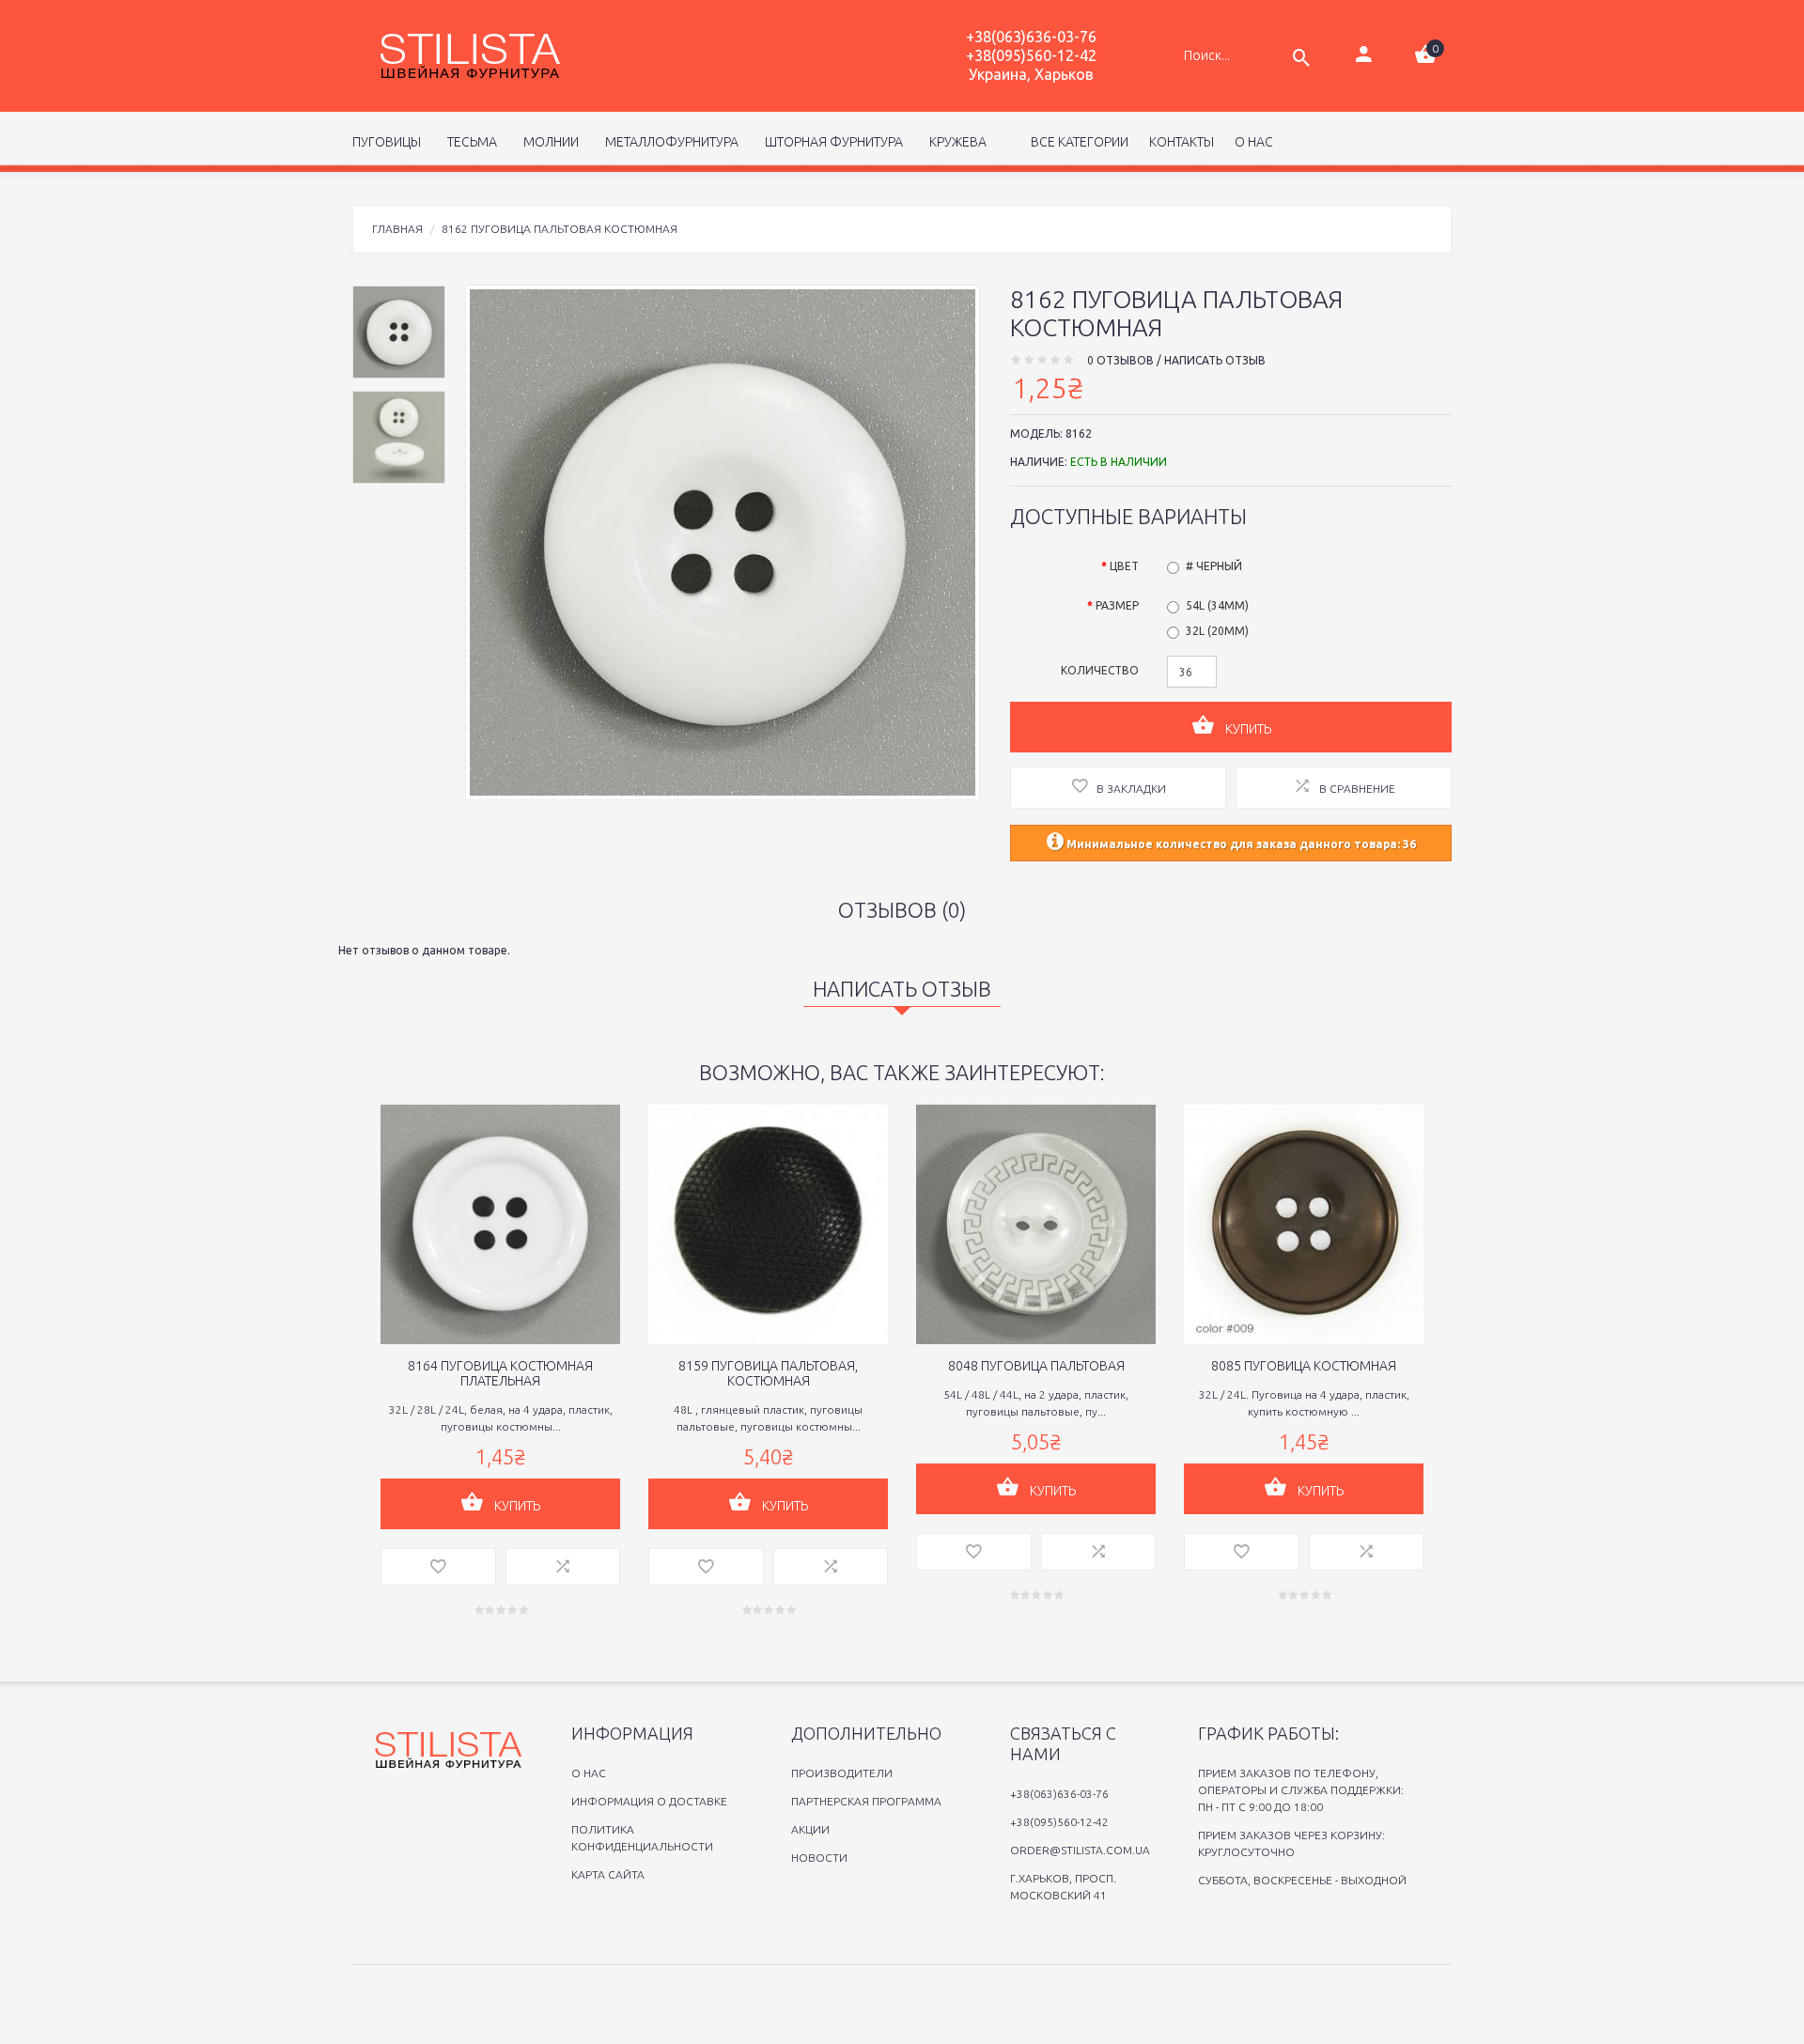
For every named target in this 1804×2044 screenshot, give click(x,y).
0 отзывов (1120, 360)
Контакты (1182, 142)
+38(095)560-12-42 (1031, 55)
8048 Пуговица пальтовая (1036, 1366)
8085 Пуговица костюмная (1304, 1366)
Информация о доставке (649, 1801)
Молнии (548, 142)
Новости (819, 1858)
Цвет (1124, 566)
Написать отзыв (1215, 360)
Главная (397, 229)
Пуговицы (387, 142)
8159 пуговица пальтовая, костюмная (768, 1373)
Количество (1100, 670)
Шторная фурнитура (831, 142)
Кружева (955, 142)
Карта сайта (608, 1874)
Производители (842, 1773)
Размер (1117, 605)
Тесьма (469, 142)
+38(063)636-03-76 (1031, 37)
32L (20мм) (1217, 631)
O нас (589, 1773)
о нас (1254, 142)
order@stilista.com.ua (1080, 1850)
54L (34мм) (1217, 605)
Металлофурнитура (669, 142)
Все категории (1078, 142)
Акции (810, 1829)
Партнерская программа (866, 1801)
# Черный (1214, 566)
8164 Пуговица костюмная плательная (500, 1373)
